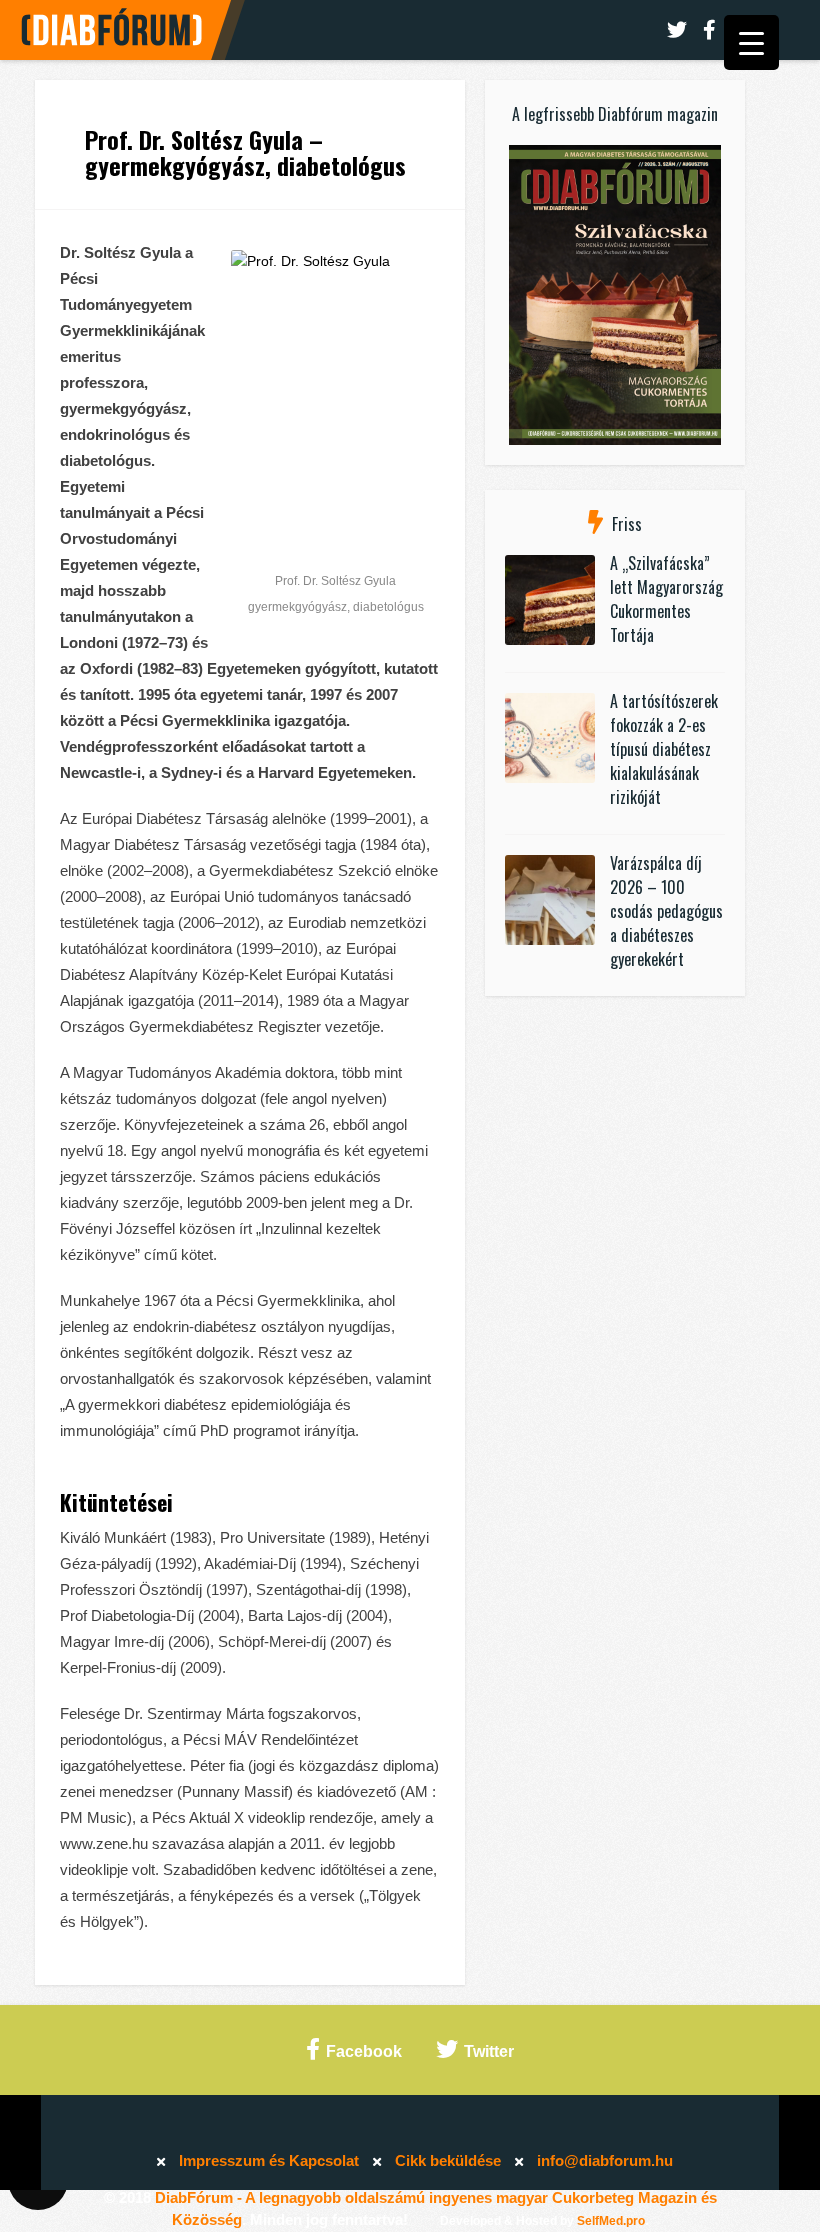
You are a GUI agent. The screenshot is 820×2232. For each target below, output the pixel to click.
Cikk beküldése (448, 2160)
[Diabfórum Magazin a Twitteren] (677, 30)
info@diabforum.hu (605, 2160)
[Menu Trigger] (751, 42)
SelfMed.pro (611, 2221)
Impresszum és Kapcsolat (269, 2160)
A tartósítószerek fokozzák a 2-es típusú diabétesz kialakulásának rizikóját (664, 749)
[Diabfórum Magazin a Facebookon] (709, 30)
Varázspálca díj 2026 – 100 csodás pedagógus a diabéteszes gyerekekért (666, 911)
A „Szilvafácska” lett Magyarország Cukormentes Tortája (666, 599)
